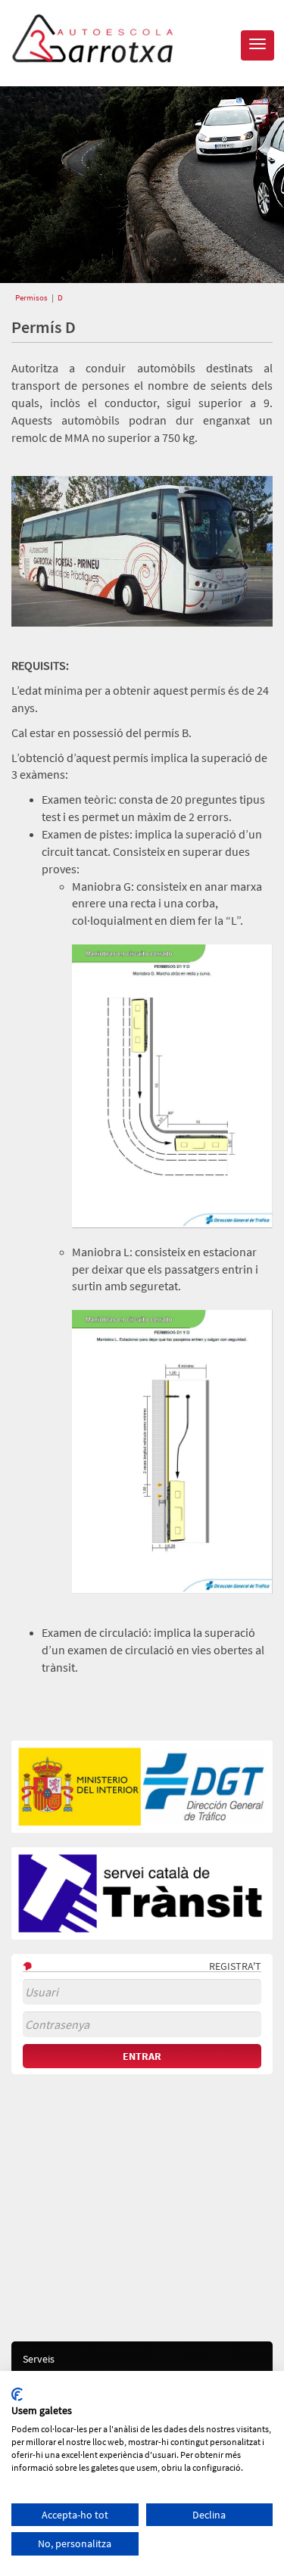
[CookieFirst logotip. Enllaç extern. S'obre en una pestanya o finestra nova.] (17, 2394)
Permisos (31, 297)
